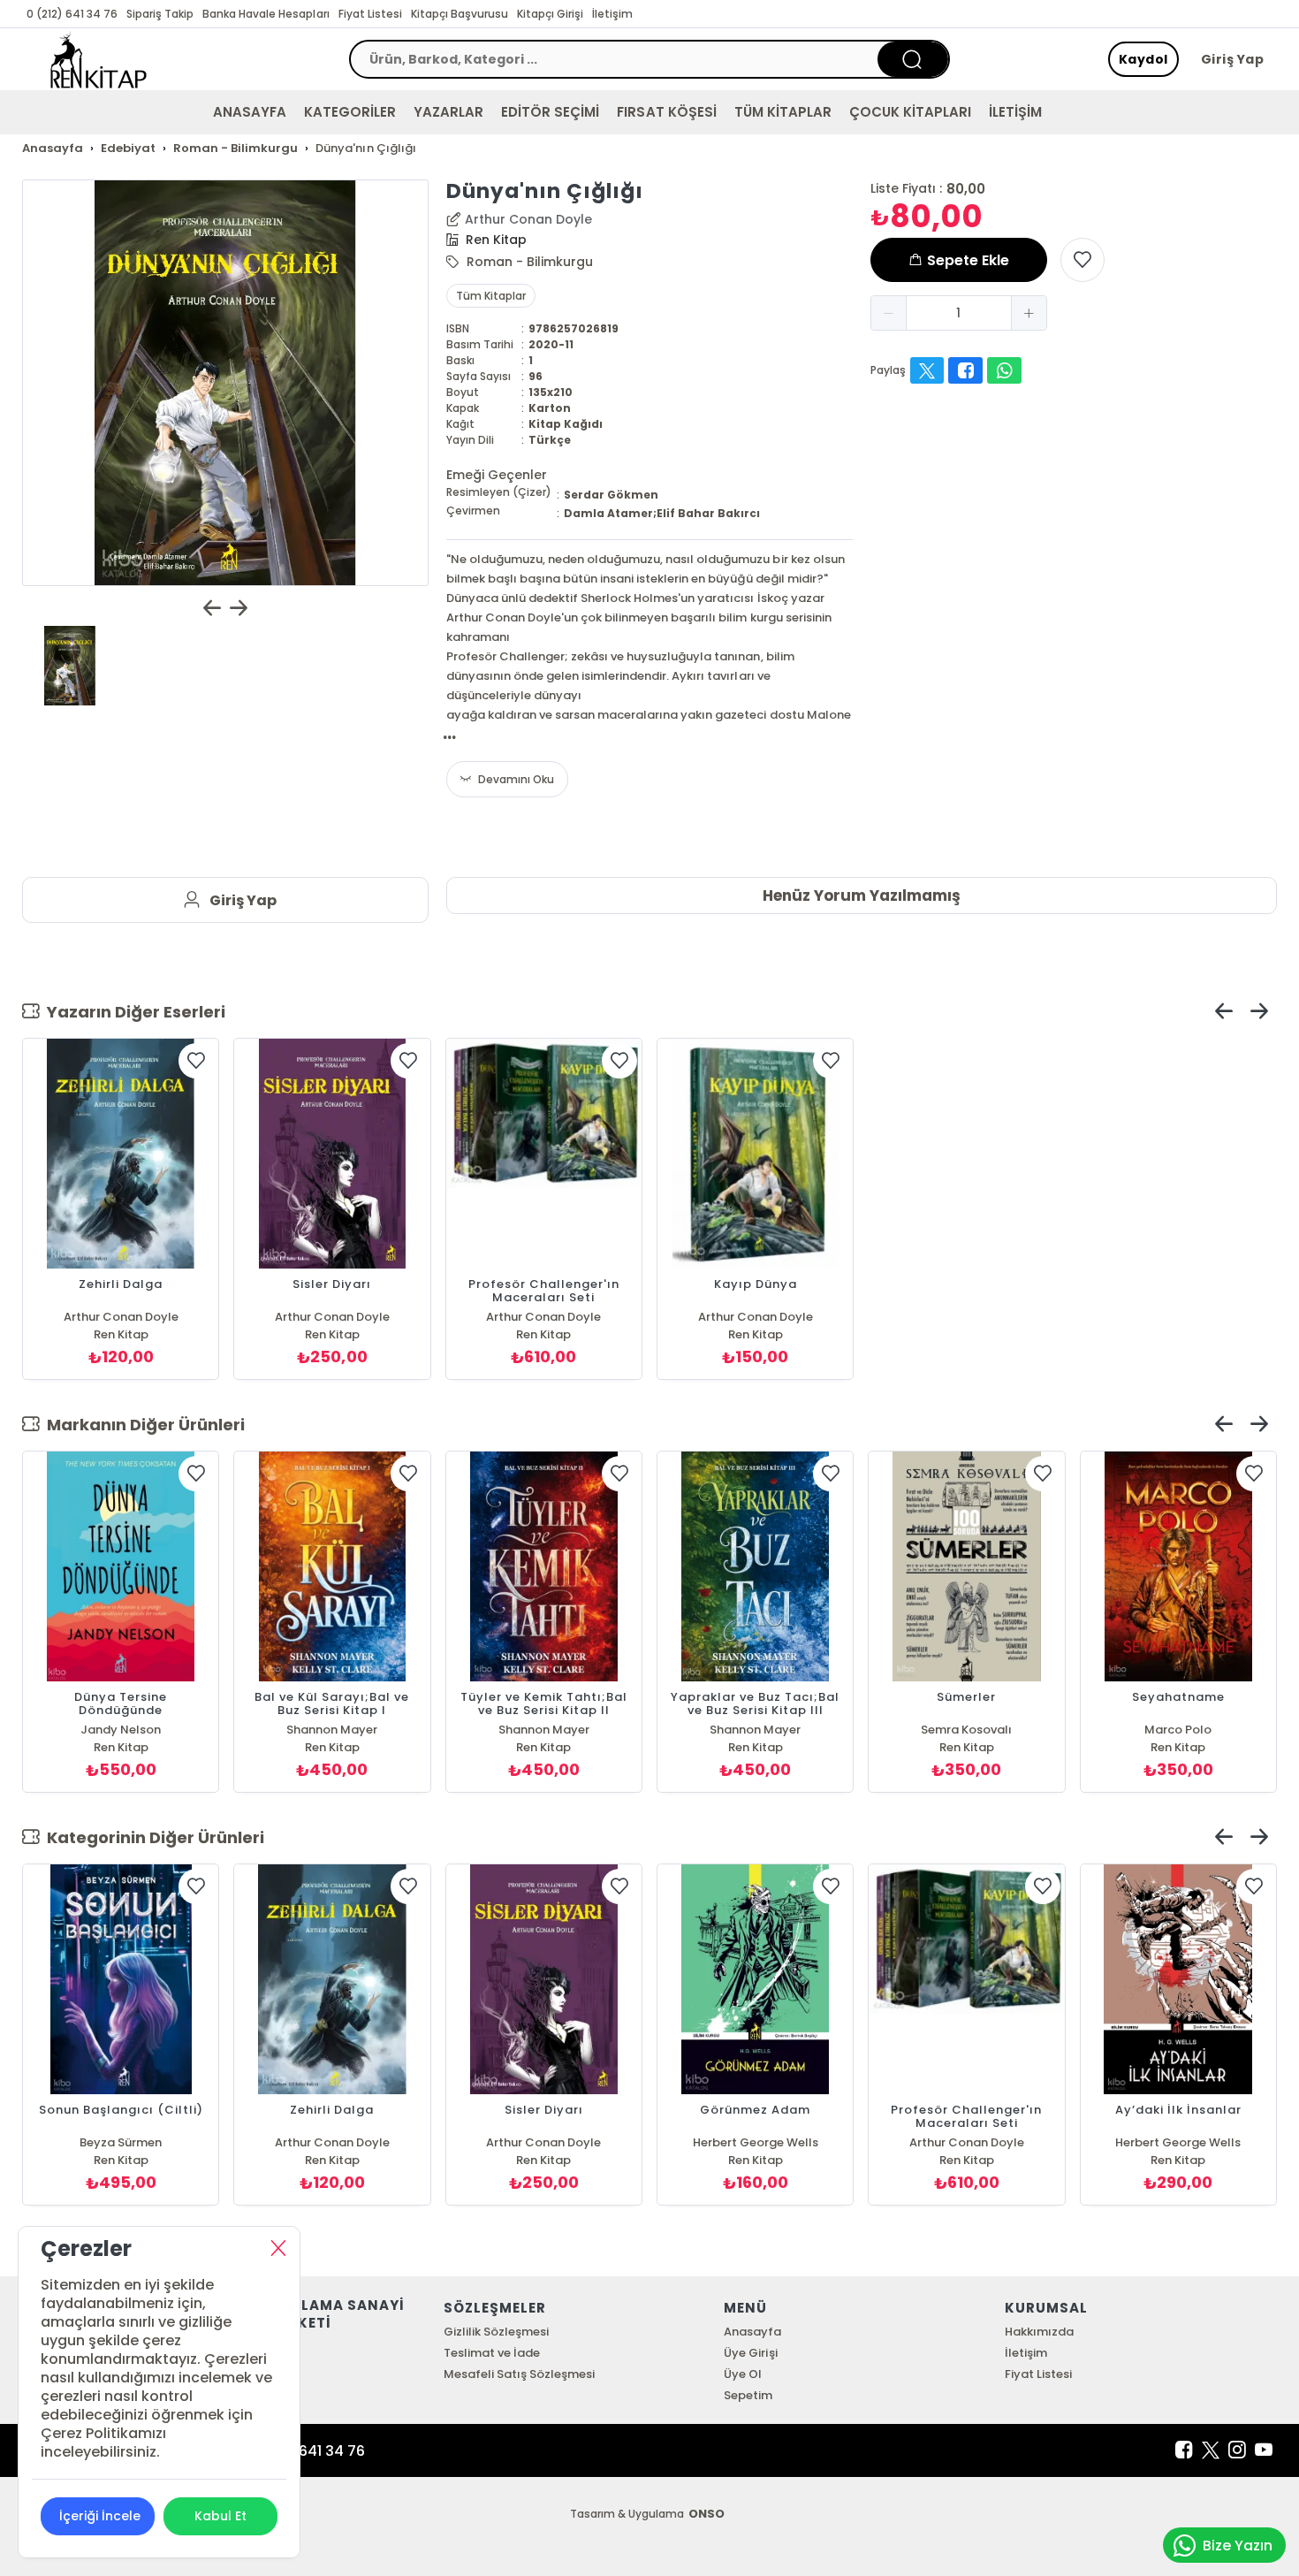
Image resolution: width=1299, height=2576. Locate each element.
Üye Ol (743, 2374)
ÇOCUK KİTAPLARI (910, 112)
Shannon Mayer (332, 1730)
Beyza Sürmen (121, 2142)
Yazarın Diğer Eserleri (133, 1012)
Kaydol (1143, 59)
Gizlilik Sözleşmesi (496, 2332)
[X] (1211, 2450)
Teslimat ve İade (492, 2353)
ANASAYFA (250, 112)
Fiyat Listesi (370, 14)
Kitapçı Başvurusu (460, 14)
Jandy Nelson (121, 1730)
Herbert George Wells (756, 2142)
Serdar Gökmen (611, 495)
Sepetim (748, 2395)
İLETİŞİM (1015, 112)
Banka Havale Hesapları (266, 14)
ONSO (706, 2514)
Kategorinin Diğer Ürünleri (152, 1837)
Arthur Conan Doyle (528, 219)
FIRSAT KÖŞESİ (666, 112)
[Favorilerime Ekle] (1082, 260)
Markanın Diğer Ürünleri (142, 1425)
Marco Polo (1178, 1730)
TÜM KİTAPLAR (783, 112)
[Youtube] (1264, 2450)
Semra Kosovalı (966, 1730)
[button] (889, 313)
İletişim (612, 14)
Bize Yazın (1238, 2546)
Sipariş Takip (160, 14)
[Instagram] (1237, 2450)
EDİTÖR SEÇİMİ (550, 112)
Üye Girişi (750, 2353)
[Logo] (99, 59)
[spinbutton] (959, 313)
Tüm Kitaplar (491, 296)
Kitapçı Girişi (550, 14)
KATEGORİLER (350, 112)
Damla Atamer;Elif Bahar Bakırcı (662, 513)
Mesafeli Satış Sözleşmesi (519, 2374)
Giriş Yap (1233, 59)
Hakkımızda (1039, 2332)
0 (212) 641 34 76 (72, 14)
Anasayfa (752, 2332)
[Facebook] (1184, 2450)
